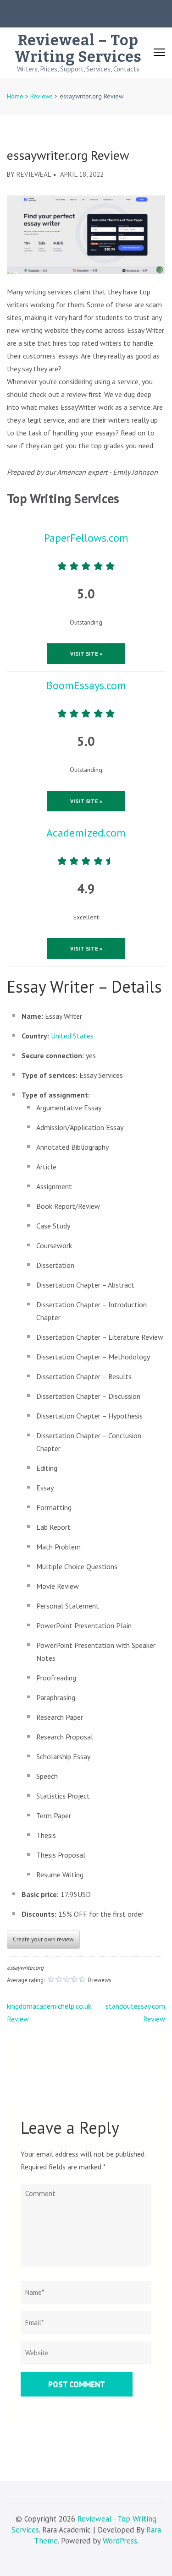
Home (15, 96)
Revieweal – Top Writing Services (78, 49)
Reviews (42, 96)
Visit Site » (86, 654)
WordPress (120, 2541)
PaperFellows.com (86, 538)
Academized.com (86, 833)
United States (72, 1036)
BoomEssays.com (86, 685)
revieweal (34, 174)
